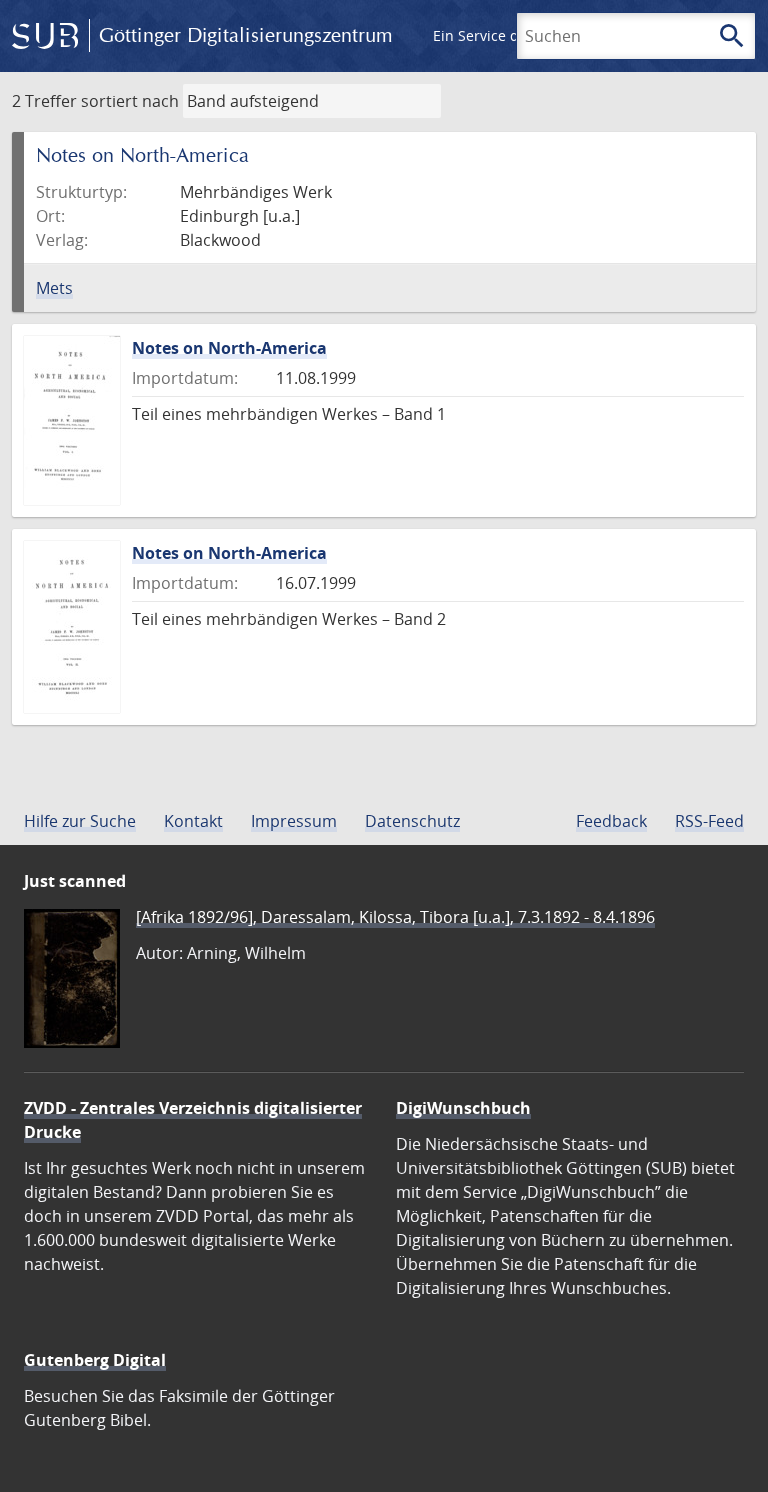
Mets (54, 288)
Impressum (294, 821)
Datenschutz (412, 821)
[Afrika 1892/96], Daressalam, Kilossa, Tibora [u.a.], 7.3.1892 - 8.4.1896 (395, 917)
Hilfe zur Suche (80, 821)
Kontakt (193, 821)
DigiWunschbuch (463, 1108)
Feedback (611, 821)
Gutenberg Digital (95, 1360)
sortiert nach (130, 101)
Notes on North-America (229, 348)
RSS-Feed (709, 821)
